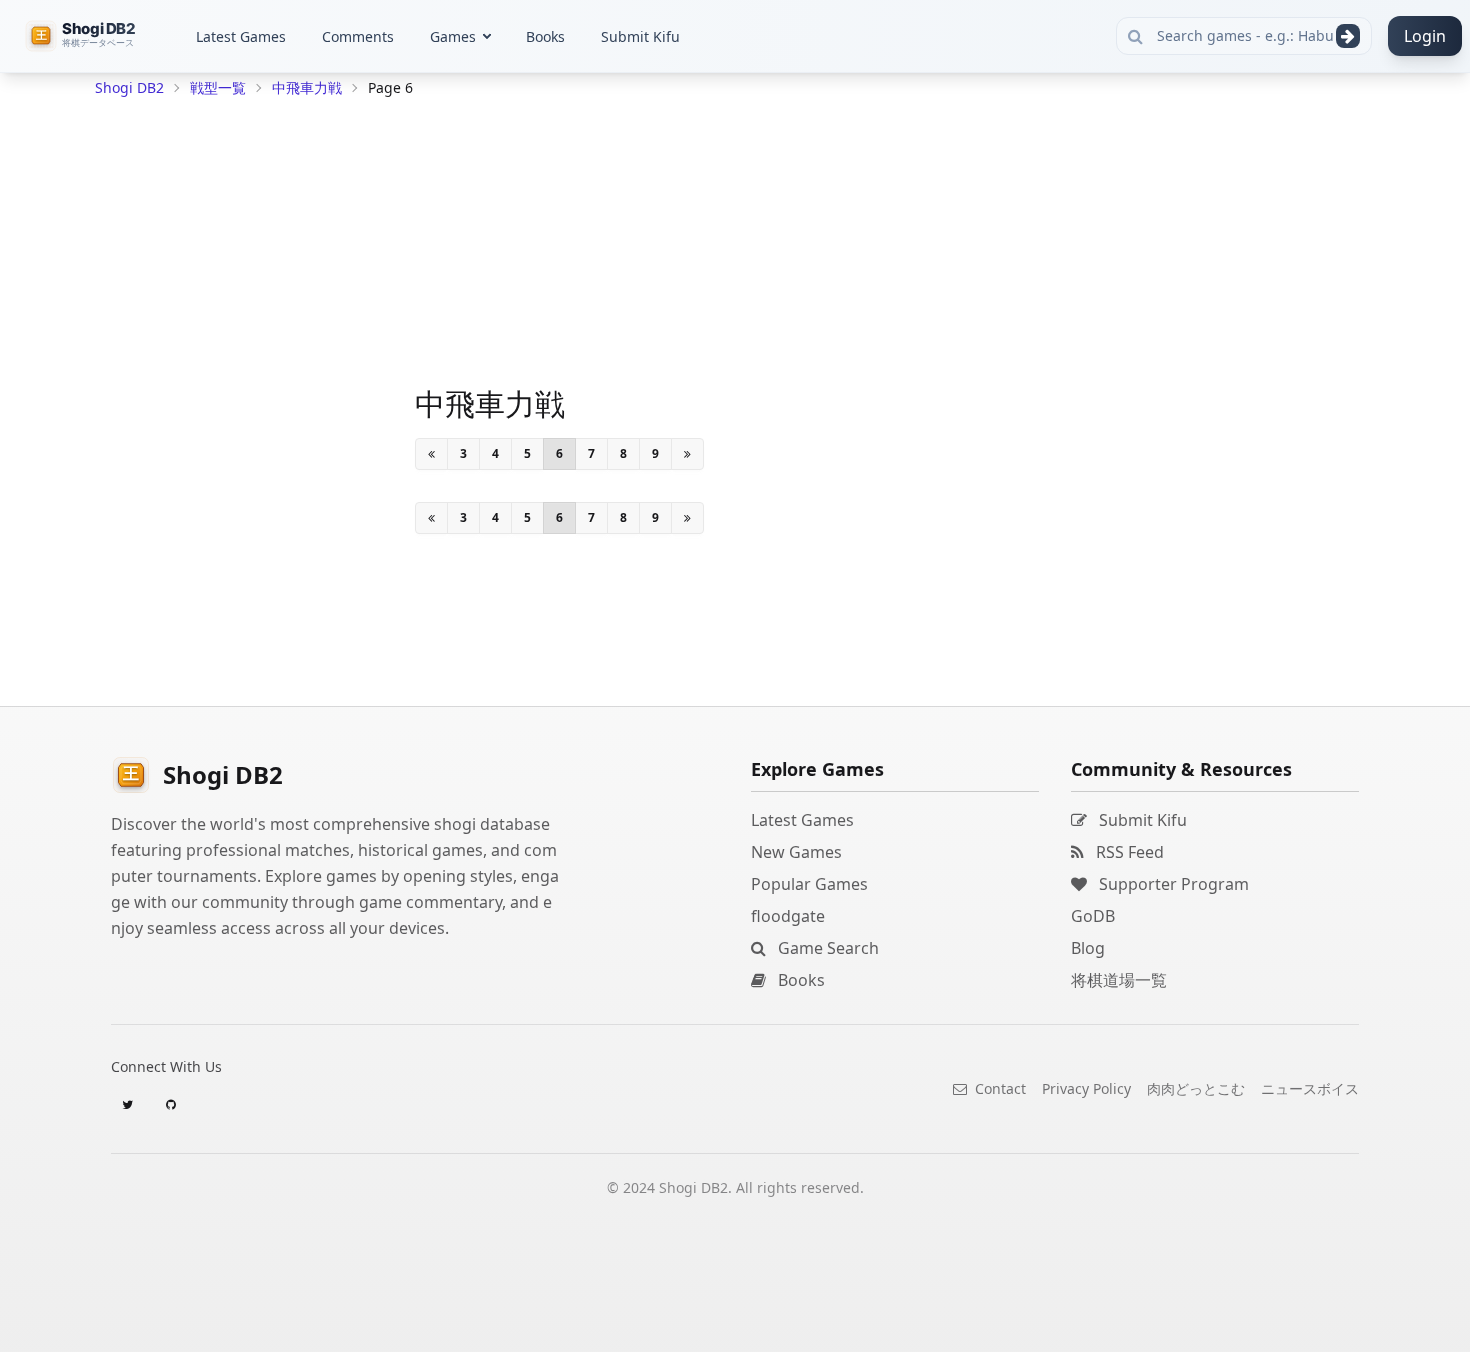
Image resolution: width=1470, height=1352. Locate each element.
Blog (1088, 948)
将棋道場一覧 (1119, 980)
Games (453, 36)
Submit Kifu (640, 36)
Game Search (826, 948)
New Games (796, 852)
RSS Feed (1128, 852)
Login (1425, 36)
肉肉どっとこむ (1196, 1088)
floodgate (788, 916)
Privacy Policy (1086, 1088)
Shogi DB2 (129, 87)
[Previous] (431, 454)
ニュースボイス (1310, 1088)
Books (545, 36)
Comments (358, 36)
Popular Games (809, 884)
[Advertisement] (245, 406)
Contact (998, 1088)
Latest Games (241, 36)
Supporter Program (1172, 884)
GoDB (1093, 916)
